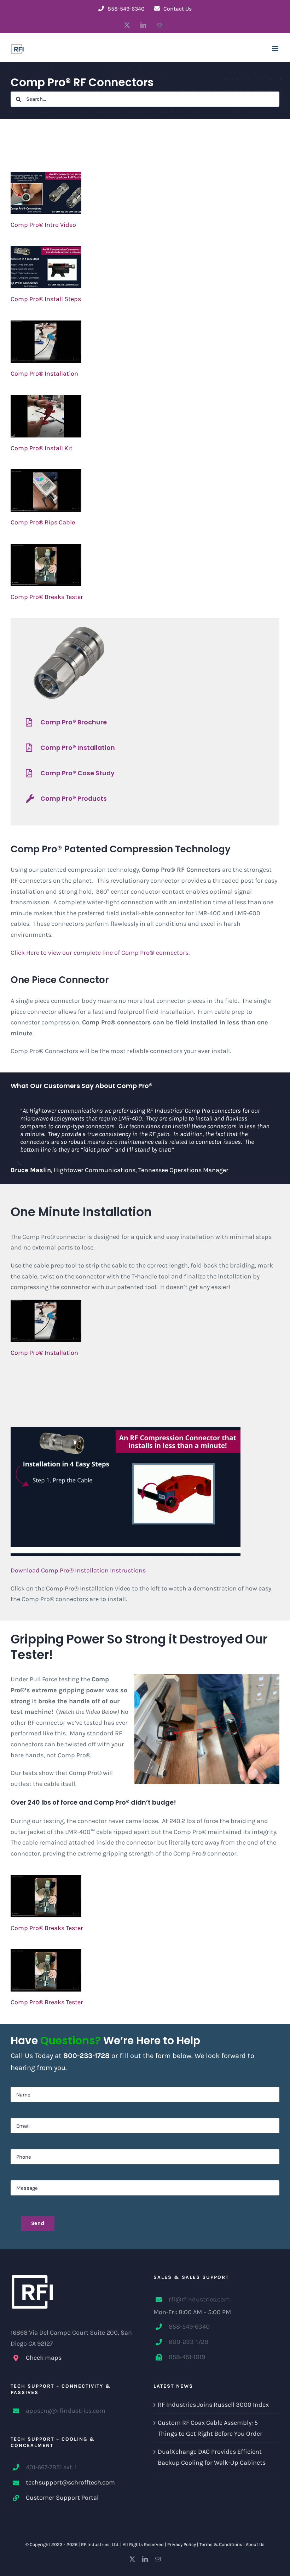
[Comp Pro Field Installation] (145, 416)
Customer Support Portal (62, 2498)
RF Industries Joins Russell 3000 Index (213, 2405)
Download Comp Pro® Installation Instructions (78, 1570)
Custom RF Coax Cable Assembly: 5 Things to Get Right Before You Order (210, 2428)
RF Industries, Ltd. (100, 2544)
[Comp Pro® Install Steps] (145, 267)
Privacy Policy (182, 2544)
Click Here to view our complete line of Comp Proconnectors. (100, 953)
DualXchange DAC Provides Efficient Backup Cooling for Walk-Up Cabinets (212, 2457)
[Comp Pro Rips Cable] (145, 490)
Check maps (44, 2358)
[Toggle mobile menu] (276, 49)
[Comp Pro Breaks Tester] (145, 565)
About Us (255, 2544)
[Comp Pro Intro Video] (145, 193)
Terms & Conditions (221, 2544)
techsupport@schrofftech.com (70, 2482)
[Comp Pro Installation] (145, 342)
